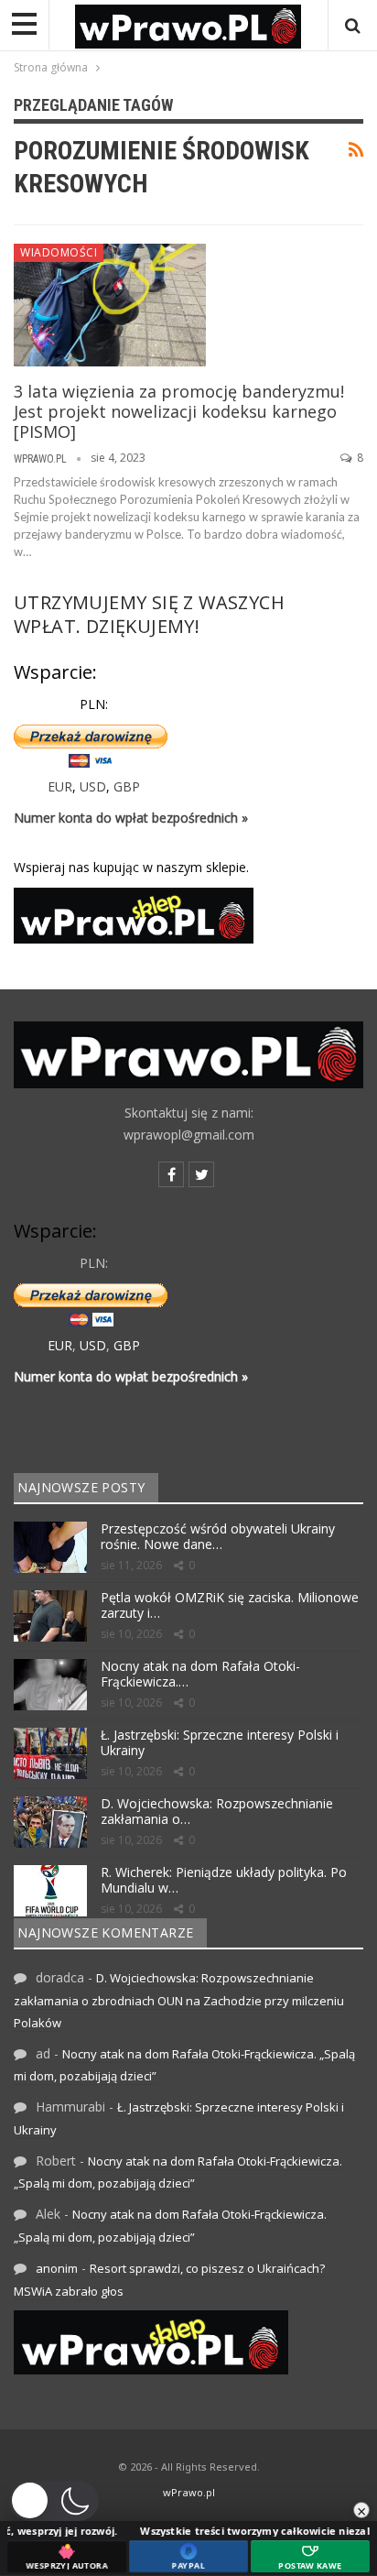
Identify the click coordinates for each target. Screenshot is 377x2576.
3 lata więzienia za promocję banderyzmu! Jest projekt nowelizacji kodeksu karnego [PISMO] (179, 411)
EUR (60, 786)
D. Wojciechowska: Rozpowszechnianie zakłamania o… (217, 1811)
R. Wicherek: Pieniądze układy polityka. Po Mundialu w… (224, 1880)
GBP (127, 786)
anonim (57, 2268)
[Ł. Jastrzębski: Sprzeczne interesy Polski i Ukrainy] (50, 1753)
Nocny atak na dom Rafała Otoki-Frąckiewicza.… (200, 1674)
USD (93, 786)
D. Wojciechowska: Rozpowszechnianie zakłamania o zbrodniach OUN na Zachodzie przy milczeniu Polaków (179, 2000)
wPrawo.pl (189, 2492)
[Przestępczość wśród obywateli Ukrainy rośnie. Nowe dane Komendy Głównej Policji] (50, 1547)
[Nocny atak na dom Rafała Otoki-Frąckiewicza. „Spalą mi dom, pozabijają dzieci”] (50, 1685)
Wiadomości (59, 252)
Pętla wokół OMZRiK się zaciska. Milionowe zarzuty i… (230, 1605)
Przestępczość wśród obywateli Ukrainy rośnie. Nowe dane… (218, 1536)
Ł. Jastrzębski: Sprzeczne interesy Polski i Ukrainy (220, 1742)
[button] (54, 2501)
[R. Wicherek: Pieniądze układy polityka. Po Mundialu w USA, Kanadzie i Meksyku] (50, 1891)
